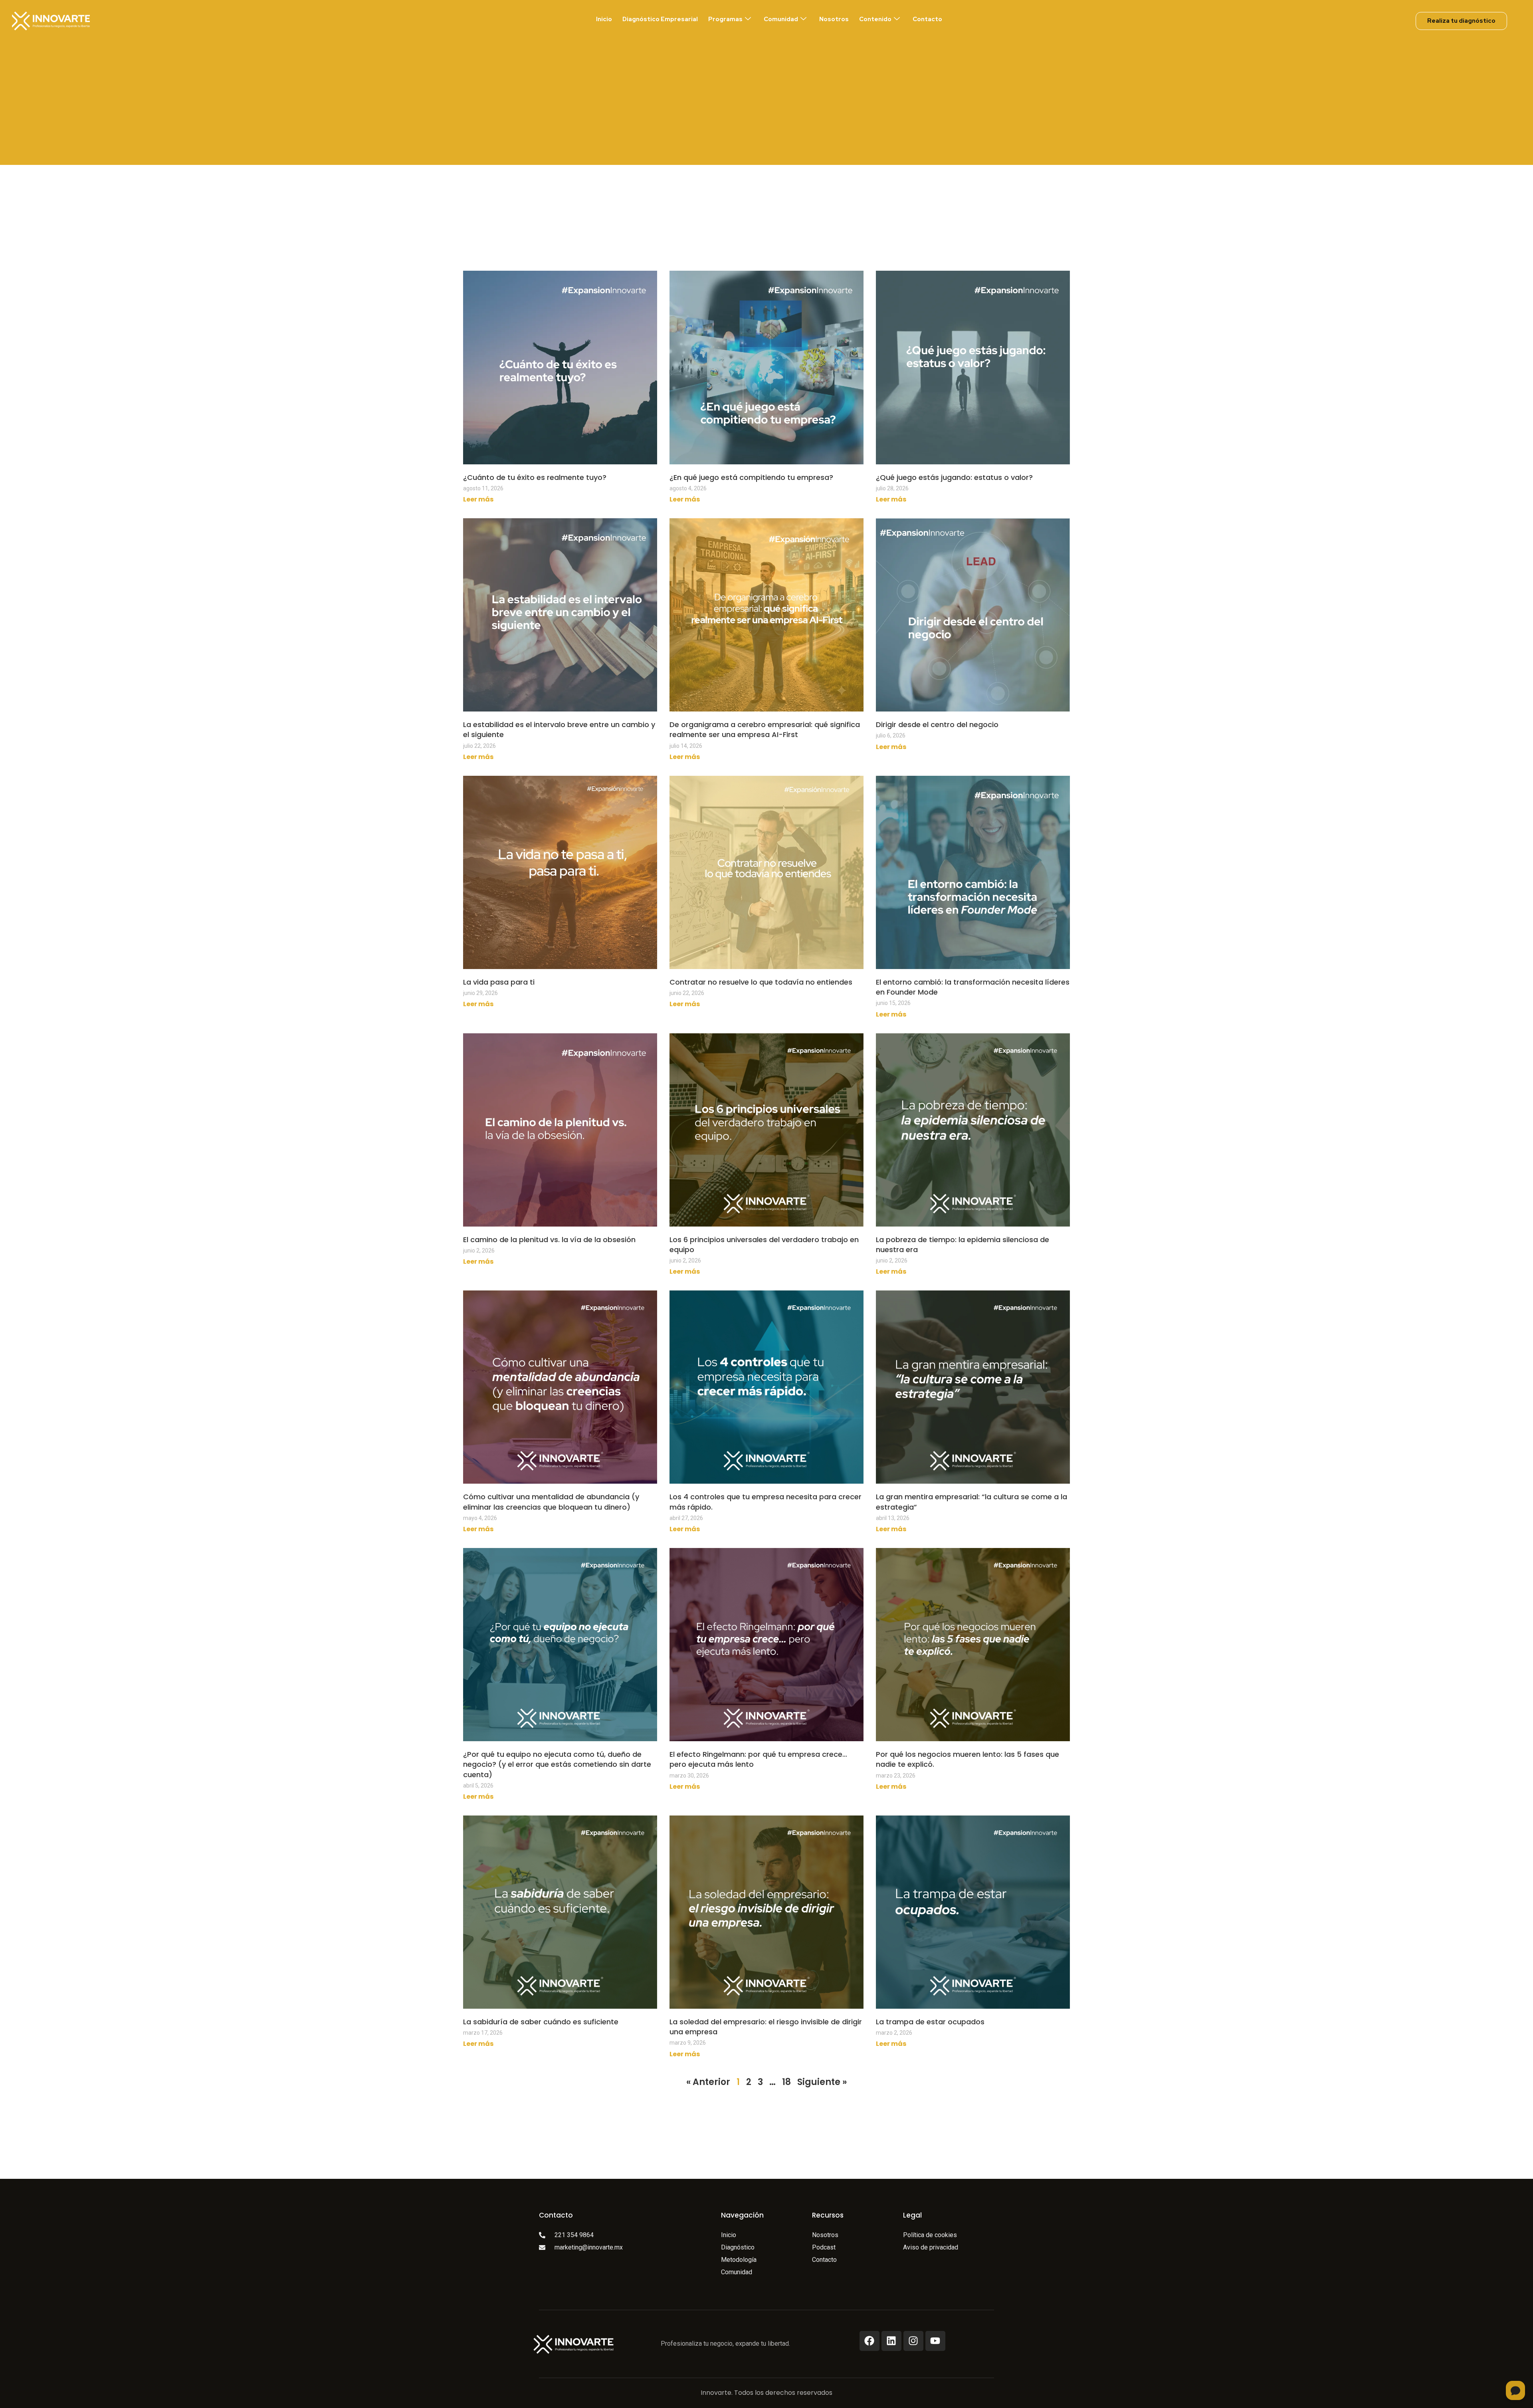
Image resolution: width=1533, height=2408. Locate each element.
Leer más (478, 499)
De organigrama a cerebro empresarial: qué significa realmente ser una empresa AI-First (765, 729)
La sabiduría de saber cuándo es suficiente (541, 2022)
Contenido (875, 19)
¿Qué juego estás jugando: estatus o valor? (954, 477)
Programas (725, 19)
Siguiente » (822, 2082)
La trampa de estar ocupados (930, 2022)
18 (786, 2082)
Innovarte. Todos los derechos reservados (766, 2393)
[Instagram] (913, 2341)
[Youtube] (935, 2341)
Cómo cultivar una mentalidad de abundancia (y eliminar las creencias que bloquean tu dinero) (551, 1502)
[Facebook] (869, 2341)
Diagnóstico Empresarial (660, 19)
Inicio (604, 19)
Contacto (927, 19)
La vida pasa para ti (499, 982)
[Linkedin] (891, 2341)
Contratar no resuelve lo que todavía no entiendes (761, 982)
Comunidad (781, 19)
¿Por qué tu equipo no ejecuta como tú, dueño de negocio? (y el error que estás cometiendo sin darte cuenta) (557, 1764)
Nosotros (834, 19)
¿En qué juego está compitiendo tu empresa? (751, 477)
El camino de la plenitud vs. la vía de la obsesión (549, 1240)
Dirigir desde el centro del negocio (937, 724)
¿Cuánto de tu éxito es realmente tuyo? (535, 477)
